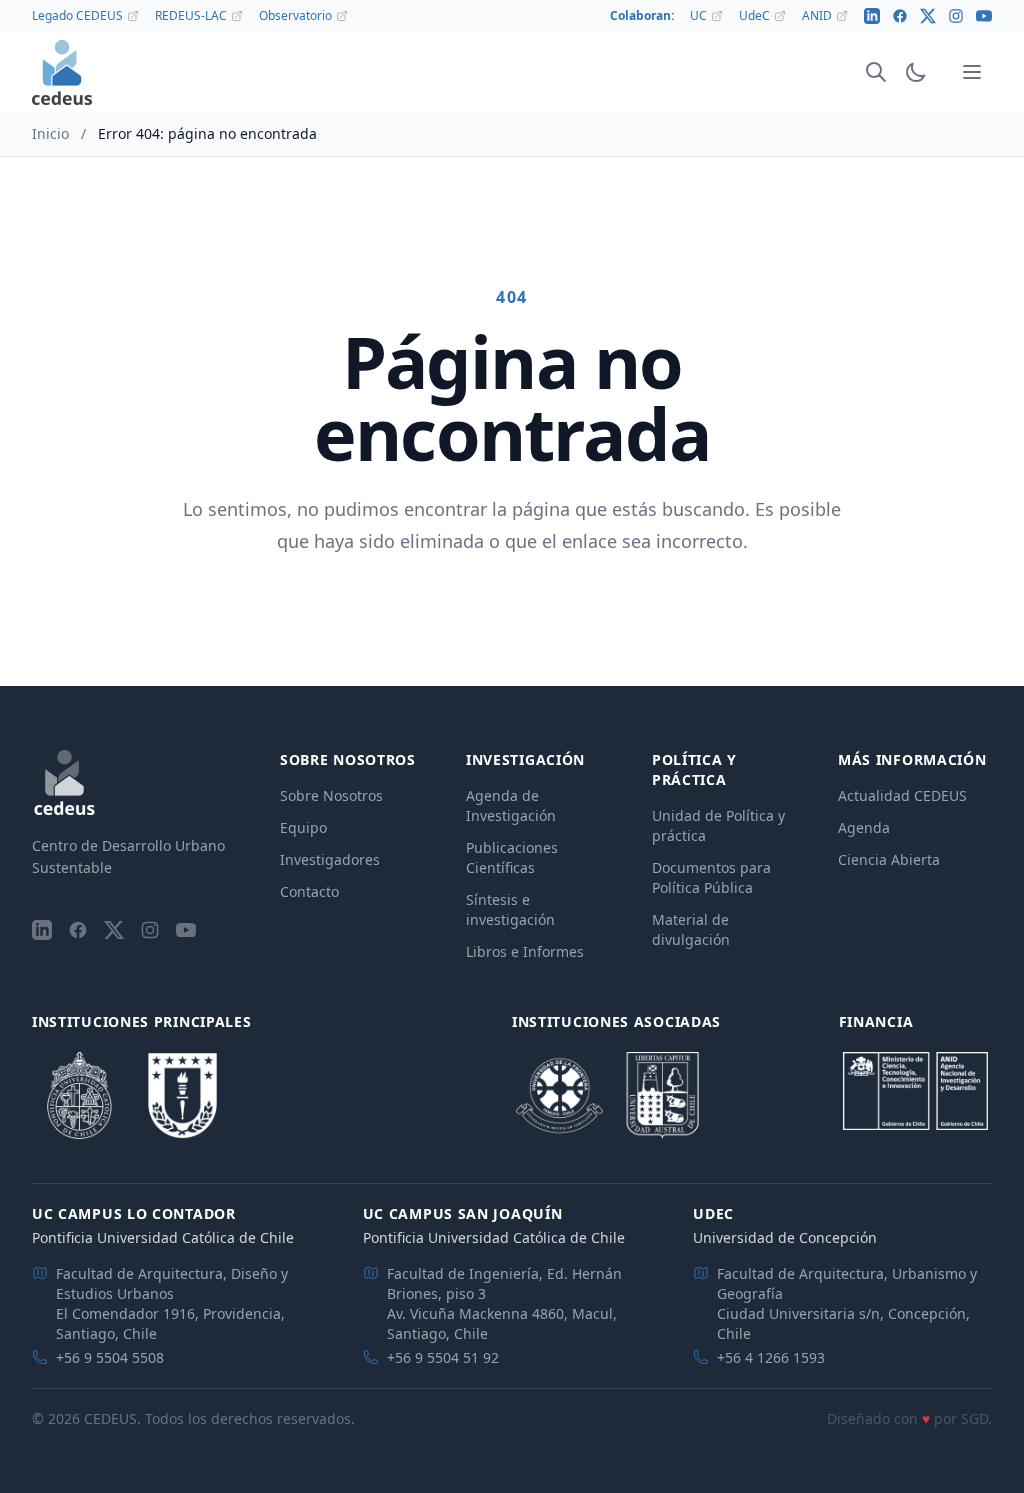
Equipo (303, 827)
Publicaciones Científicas (512, 857)
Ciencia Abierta (889, 859)
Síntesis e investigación (510, 909)
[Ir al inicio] (62, 72)
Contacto (309, 891)
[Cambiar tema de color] (916, 72)
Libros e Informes (525, 951)
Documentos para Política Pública (711, 877)
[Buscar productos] (876, 72)
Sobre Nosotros (331, 795)
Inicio (50, 133)
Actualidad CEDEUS (902, 795)
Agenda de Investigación (511, 805)
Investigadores (330, 859)
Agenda (864, 827)
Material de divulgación (691, 929)
